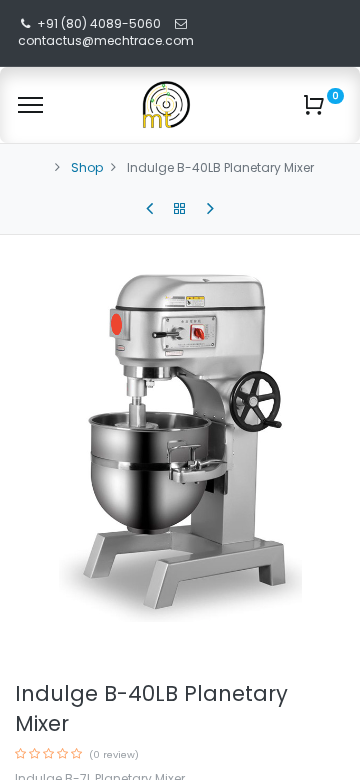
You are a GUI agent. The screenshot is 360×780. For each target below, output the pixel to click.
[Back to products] (180, 209)
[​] (149, 209)
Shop (87, 167)
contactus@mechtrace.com (107, 40)
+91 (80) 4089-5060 (99, 23)
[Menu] (30, 105)
